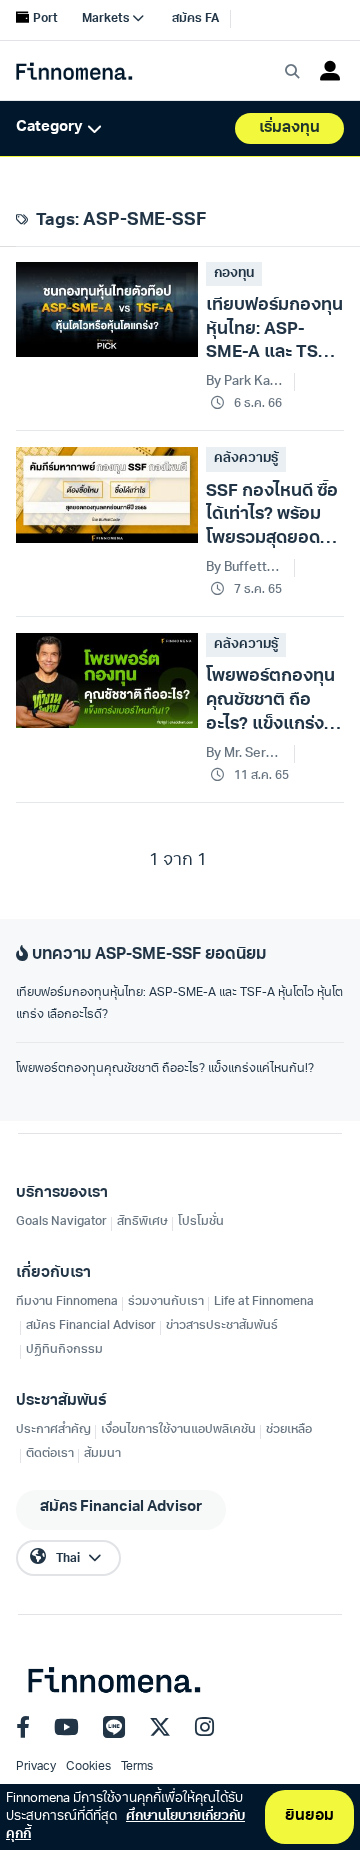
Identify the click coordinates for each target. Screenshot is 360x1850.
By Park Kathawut (246, 381)
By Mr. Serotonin (246, 753)
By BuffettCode (246, 567)
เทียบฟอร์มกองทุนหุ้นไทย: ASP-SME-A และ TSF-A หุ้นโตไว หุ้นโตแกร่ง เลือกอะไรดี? (179, 1004)
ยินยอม (309, 1816)
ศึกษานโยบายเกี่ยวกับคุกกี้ (125, 1825)
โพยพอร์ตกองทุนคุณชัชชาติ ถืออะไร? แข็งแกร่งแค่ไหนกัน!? (165, 1069)
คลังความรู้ (246, 458)
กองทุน (234, 273)
